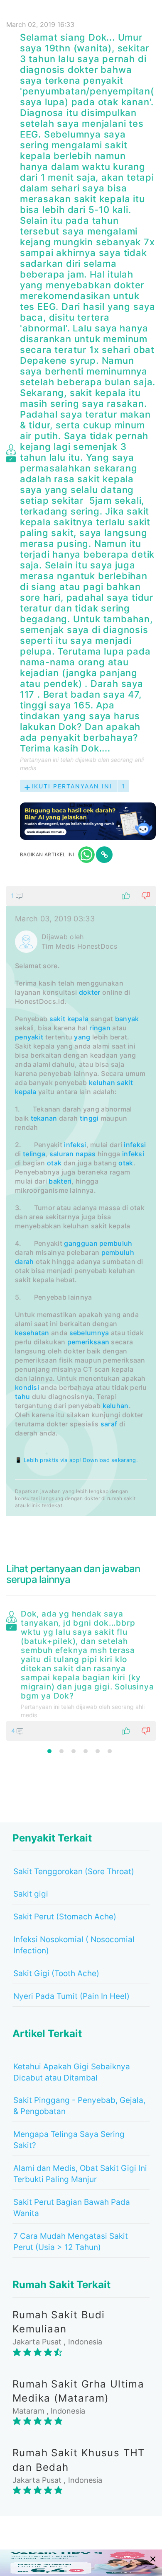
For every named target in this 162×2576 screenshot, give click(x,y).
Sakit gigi (31, 1894)
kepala (78, 1019)
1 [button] (49, 1751)
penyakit (29, 1037)
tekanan (44, 1118)
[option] (81, 1674)
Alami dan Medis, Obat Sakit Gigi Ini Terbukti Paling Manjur (80, 2174)
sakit (58, 1019)
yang (82, 1037)
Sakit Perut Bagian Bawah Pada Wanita (72, 2208)
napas (86, 1154)
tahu (22, 1397)
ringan (100, 1028)
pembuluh (116, 1243)
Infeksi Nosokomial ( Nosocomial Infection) (74, 1945)
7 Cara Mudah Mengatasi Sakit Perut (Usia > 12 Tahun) (71, 2242)
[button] (81, 896)
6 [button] (110, 1751)
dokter (90, 992)
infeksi (75, 1145)
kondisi (27, 1387)
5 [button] (98, 1751)
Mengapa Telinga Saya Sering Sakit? (69, 2140)
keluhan (102, 1083)
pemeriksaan (88, 1342)
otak (54, 1163)
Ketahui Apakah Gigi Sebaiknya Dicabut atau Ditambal (72, 2072)
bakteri (60, 1181)
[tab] (81, 1201)
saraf (109, 1424)
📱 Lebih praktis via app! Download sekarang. (76, 1460)
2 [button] (61, 1751)
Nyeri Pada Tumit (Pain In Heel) (71, 1996)
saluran (62, 1154)
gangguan (81, 1243)
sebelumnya (89, 1333)
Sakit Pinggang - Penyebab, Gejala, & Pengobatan (79, 2106)
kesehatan (32, 1333)
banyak (127, 1019)
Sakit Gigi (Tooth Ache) (56, 1973)
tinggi (89, 1118)
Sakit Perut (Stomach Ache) (65, 1917)
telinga (34, 1154)
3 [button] (74, 1751)
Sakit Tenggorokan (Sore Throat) (74, 1872)
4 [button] (86, 1751)
